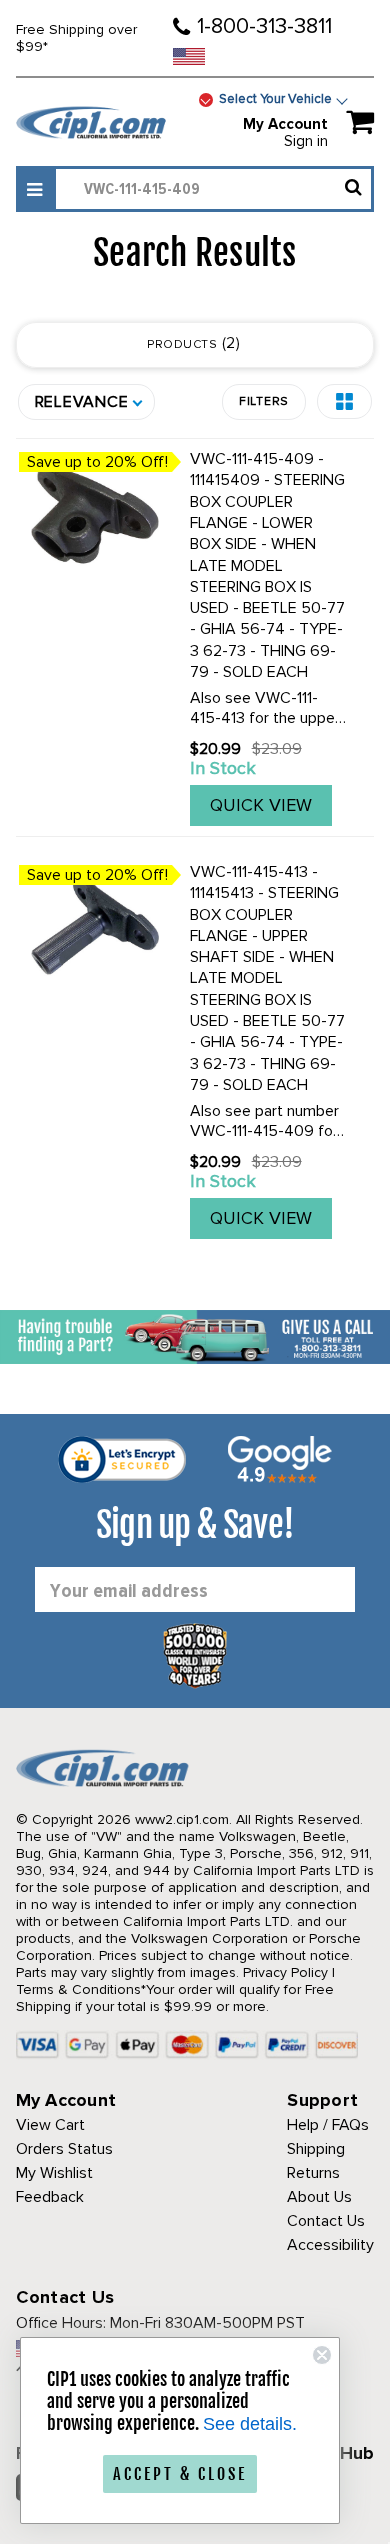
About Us (319, 2197)
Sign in (306, 141)
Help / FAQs (328, 2125)
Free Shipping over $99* (76, 38)
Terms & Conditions (78, 1989)
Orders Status (64, 2149)
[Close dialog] (322, 2355)
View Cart (50, 2125)
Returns (313, 2173)
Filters (264, 401)
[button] (344, 401)
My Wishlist (54, 2173)
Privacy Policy (285, 1972)
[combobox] (213, 189)
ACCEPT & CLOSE (180, 2474)
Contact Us (326, 2221)
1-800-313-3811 (264, 26)
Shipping (316, 2149)
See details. (250, 2424)
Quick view (261, 805)
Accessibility (330, 2245)
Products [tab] (191, 343)
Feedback (50, 2197)
